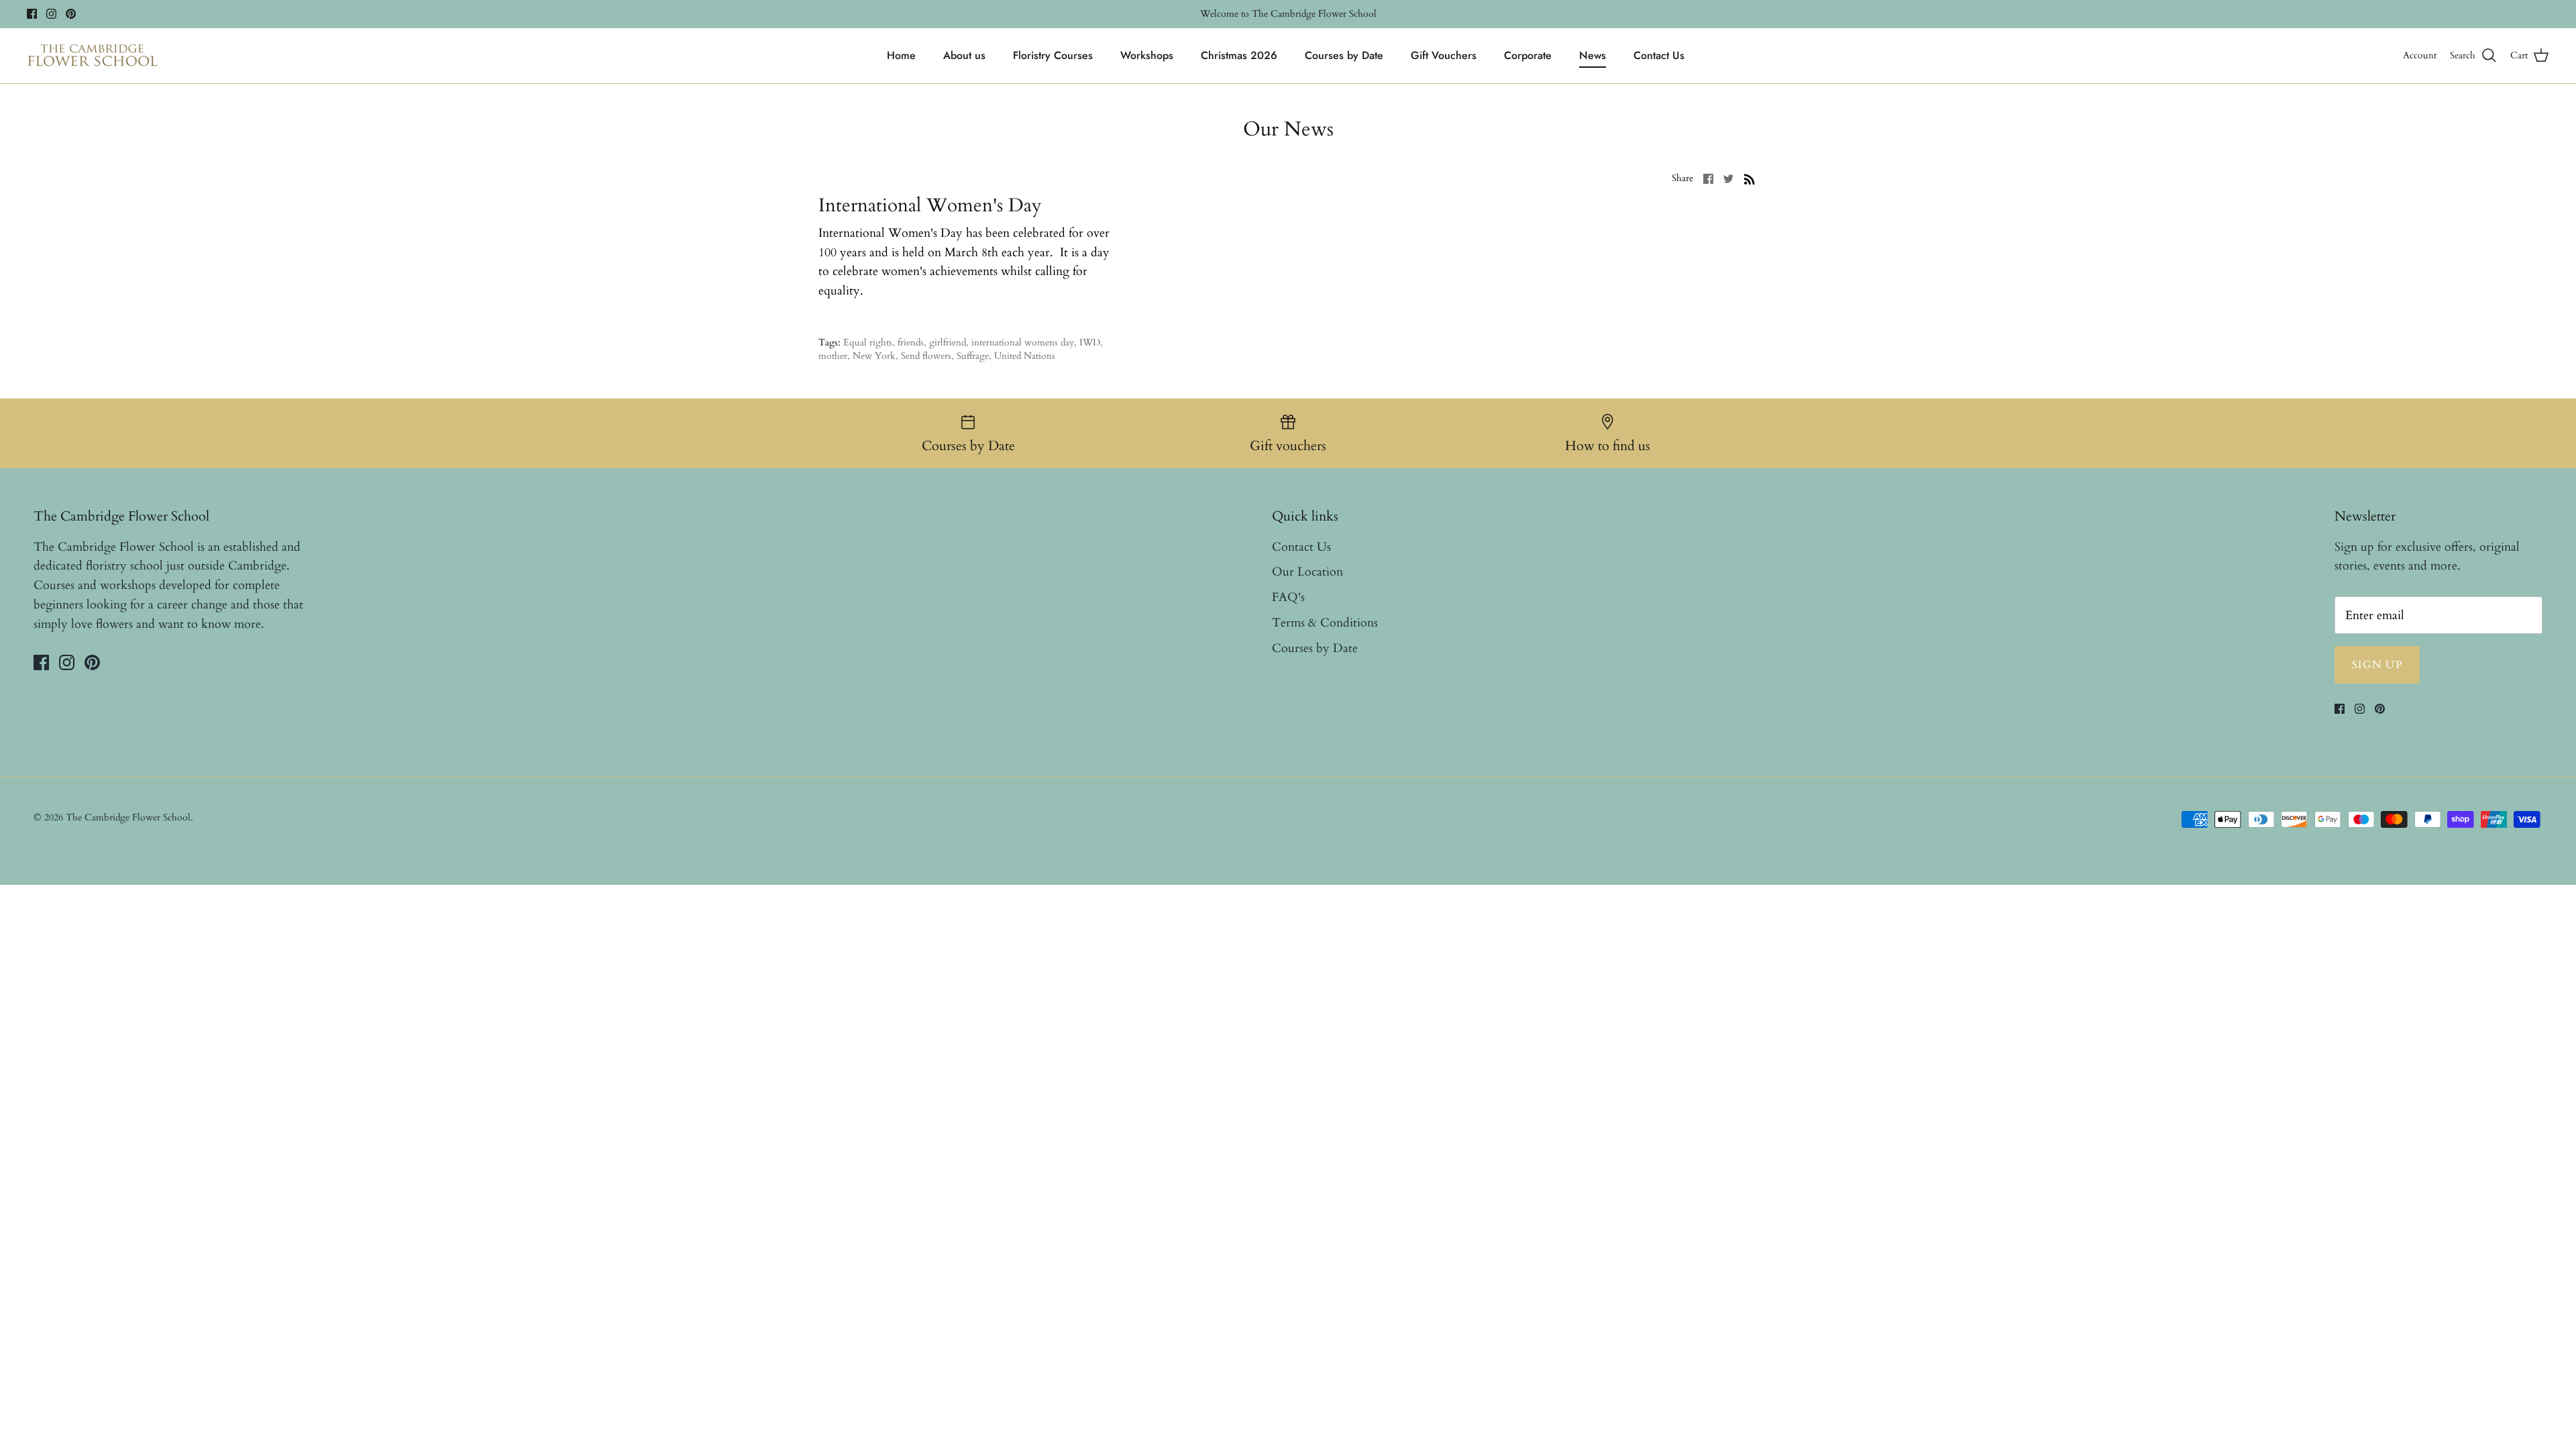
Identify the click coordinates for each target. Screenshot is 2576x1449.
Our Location (1307, 572)
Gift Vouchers (1444, 55)
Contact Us (1659, 55)
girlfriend (948, 342)
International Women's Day (930, 205)
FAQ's (1288, 597)
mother (833, 356)
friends (911, 342)
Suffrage (973, 356)
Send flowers (926, 356)
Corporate (1528, 55)
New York (874, 356)
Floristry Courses (1053, 55)
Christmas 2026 (1239, 55)
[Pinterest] (71, 14)
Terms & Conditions (1325, 623)
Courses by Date (1344, 55)
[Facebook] (32, 14)
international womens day (1023, 342)
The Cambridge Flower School (128, 817)
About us (964, 55)
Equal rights (868, 342)
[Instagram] (51, 14)
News (1593, 55)
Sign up (2377, 665)
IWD (1090, 342)
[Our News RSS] (1750, 178)
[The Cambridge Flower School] (92, 56)
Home (901, 55)
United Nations (1025, 356)
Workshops (1147, 55)
